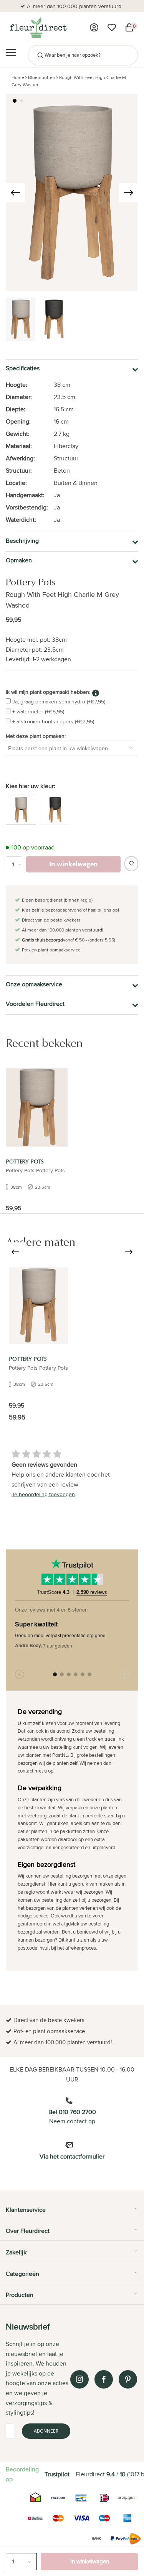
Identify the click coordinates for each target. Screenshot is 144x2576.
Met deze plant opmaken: (36, 736)
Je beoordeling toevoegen (43, 1494)
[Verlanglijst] (112, 28)
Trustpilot (57, 2474)
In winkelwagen (90, 2561)
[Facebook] (104, 2379)
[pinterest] (128, 2379)
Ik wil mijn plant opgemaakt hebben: (48, 692)
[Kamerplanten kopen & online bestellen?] (38, 28)
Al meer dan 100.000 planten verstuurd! (75, 6)
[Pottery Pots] (37, 1107)
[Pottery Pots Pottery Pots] (38, 1305)
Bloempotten (42, 77)
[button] (15, 101)
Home (18, 77)
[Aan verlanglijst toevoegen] (131, 864)
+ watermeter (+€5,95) (38, 711)
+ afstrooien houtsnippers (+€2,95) (53, 721)
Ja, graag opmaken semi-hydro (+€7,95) (59, 701)
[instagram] (79, 2379)
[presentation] (15, 193)
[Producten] (94, 28)
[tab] (72, 2213)
